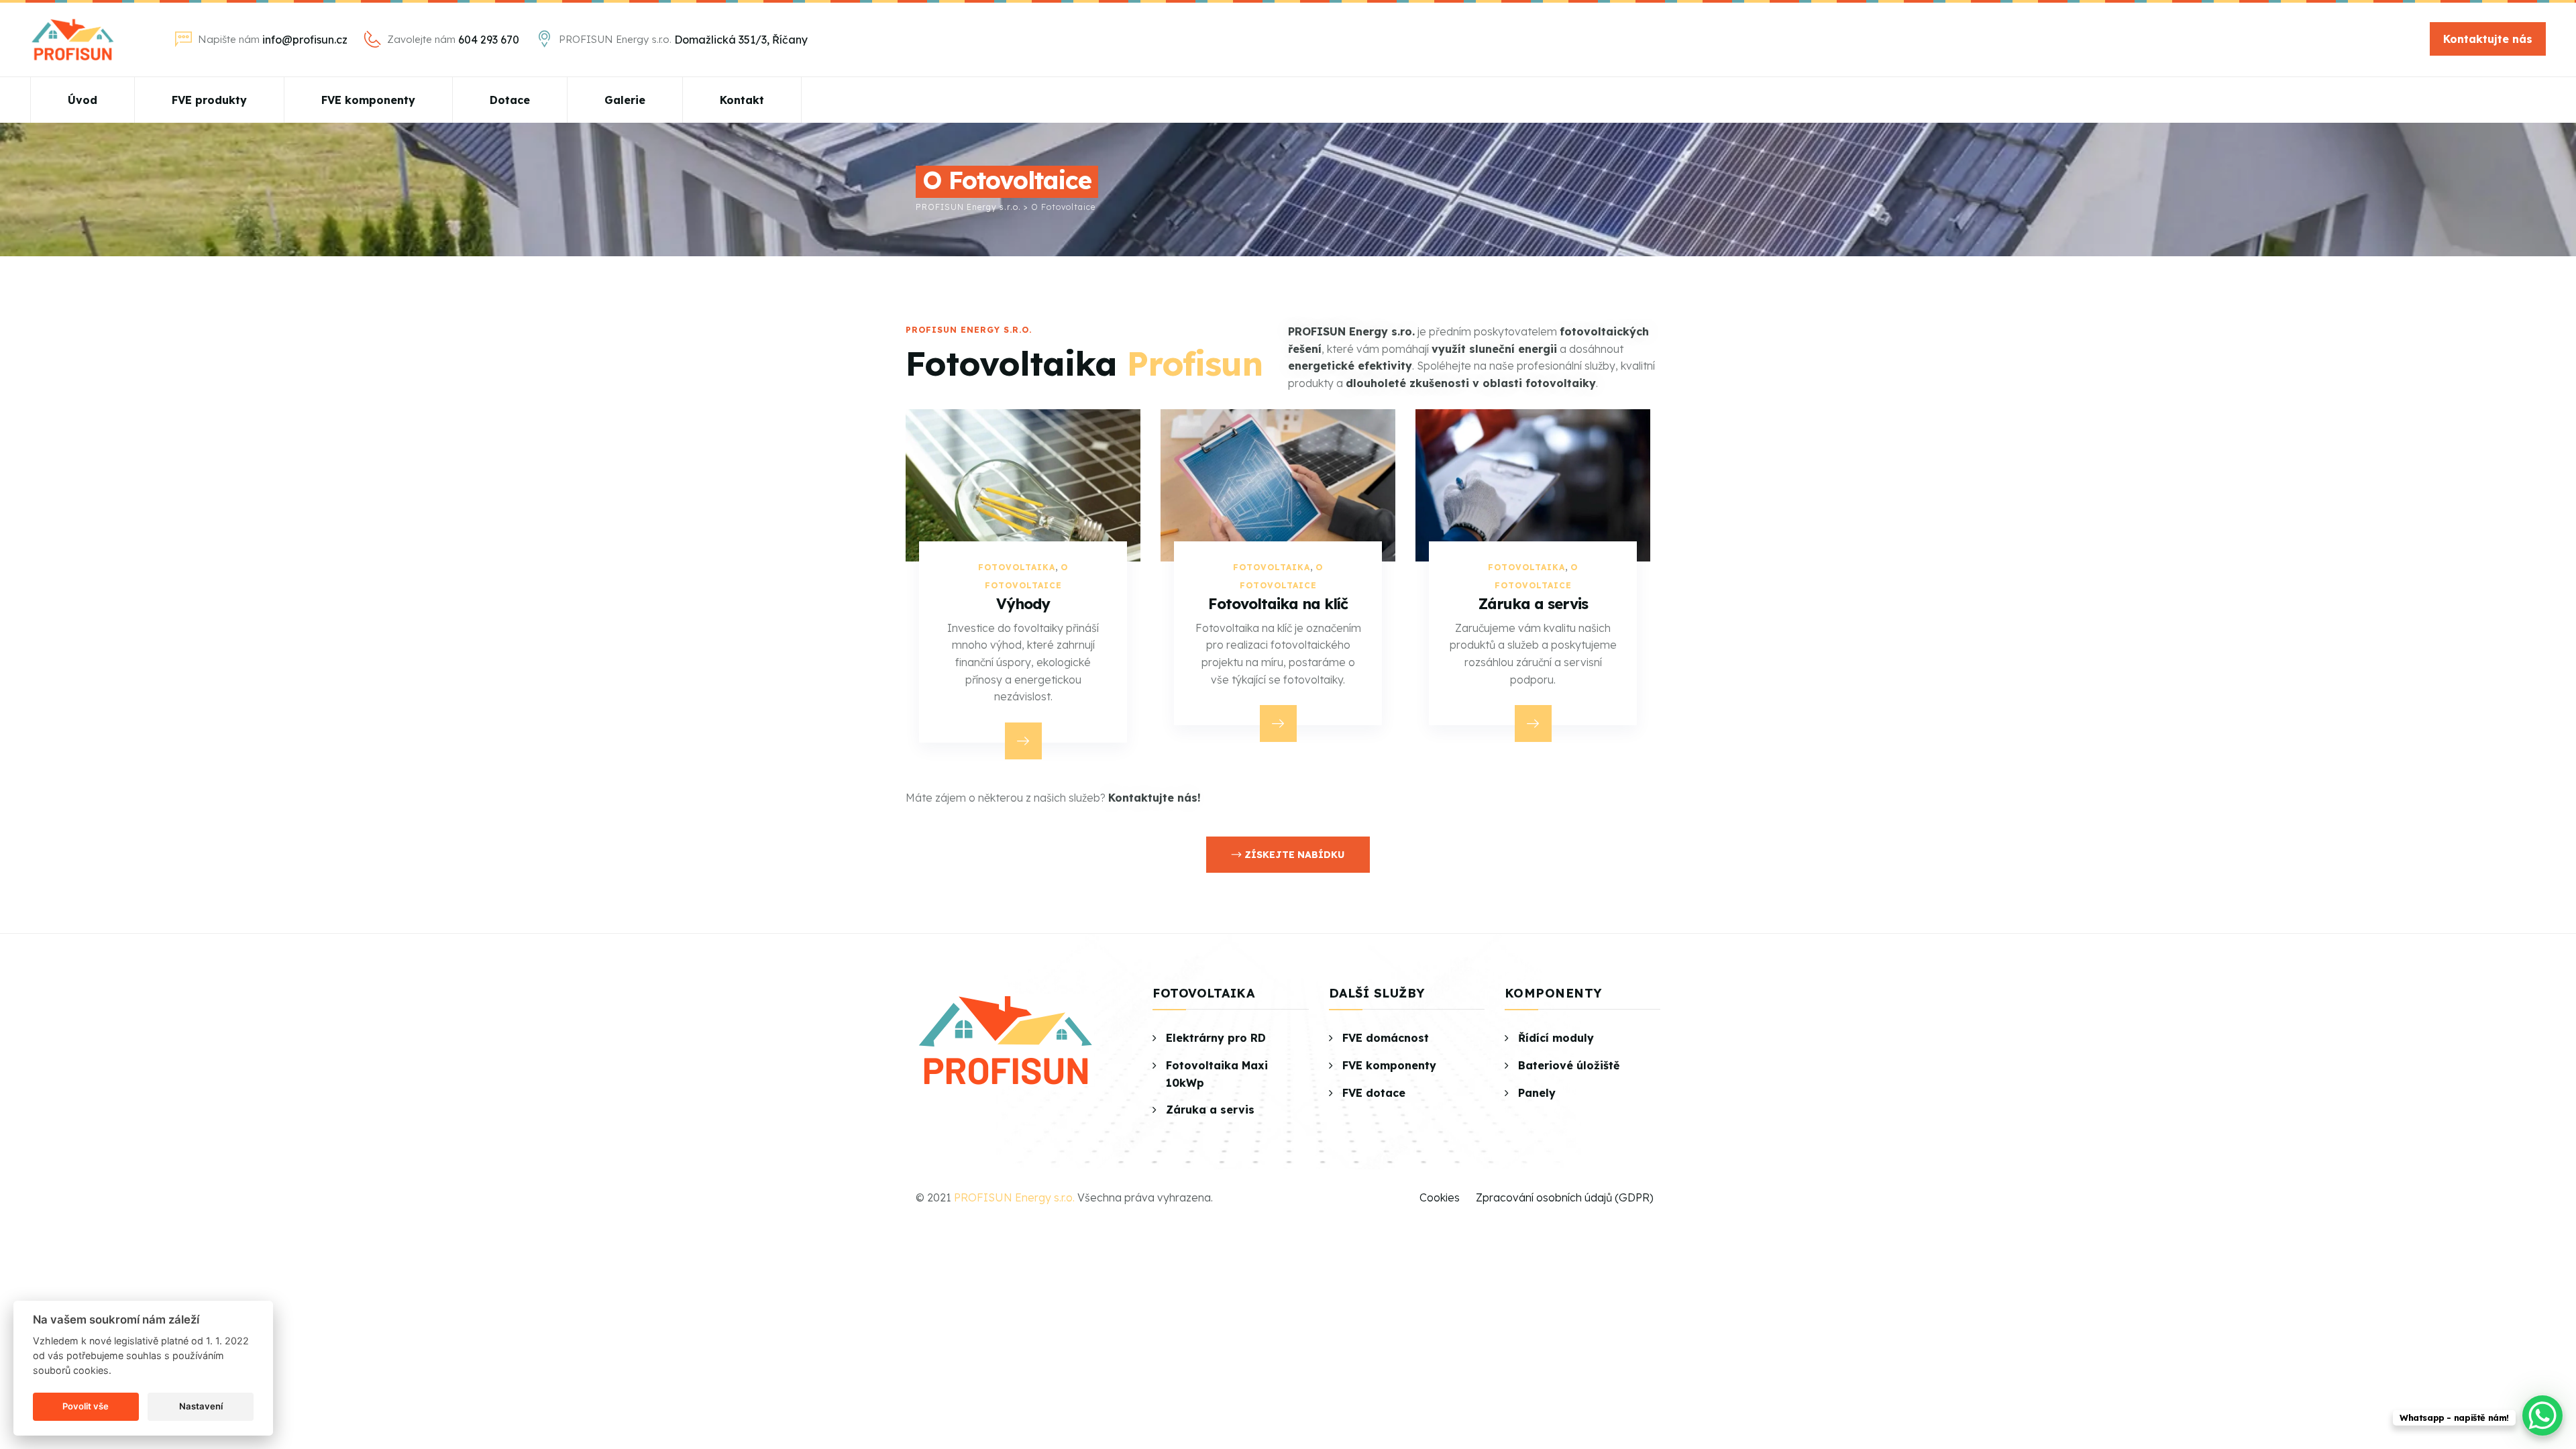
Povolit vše (86, 1406)
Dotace (510, 100)
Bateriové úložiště (1569, 1065)
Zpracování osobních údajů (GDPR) (1565, 1197)
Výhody (1533, 604)
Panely (1537, 1093)
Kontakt (742, 100)
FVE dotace (1374, 1093)
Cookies (1440, 1197)
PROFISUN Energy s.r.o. (1014, 1197)
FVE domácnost (1386, 1038)
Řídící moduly (1556, 1038)
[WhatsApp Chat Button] (2542, 1415)
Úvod (83, 100)
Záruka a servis (1278, 604)
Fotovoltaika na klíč (1023, 604)
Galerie (625, 100)
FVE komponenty (368, 100)
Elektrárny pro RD (1216, 1038)
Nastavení (201, 1406)
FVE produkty (209, 100)
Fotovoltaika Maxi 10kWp (1217, 1074)
